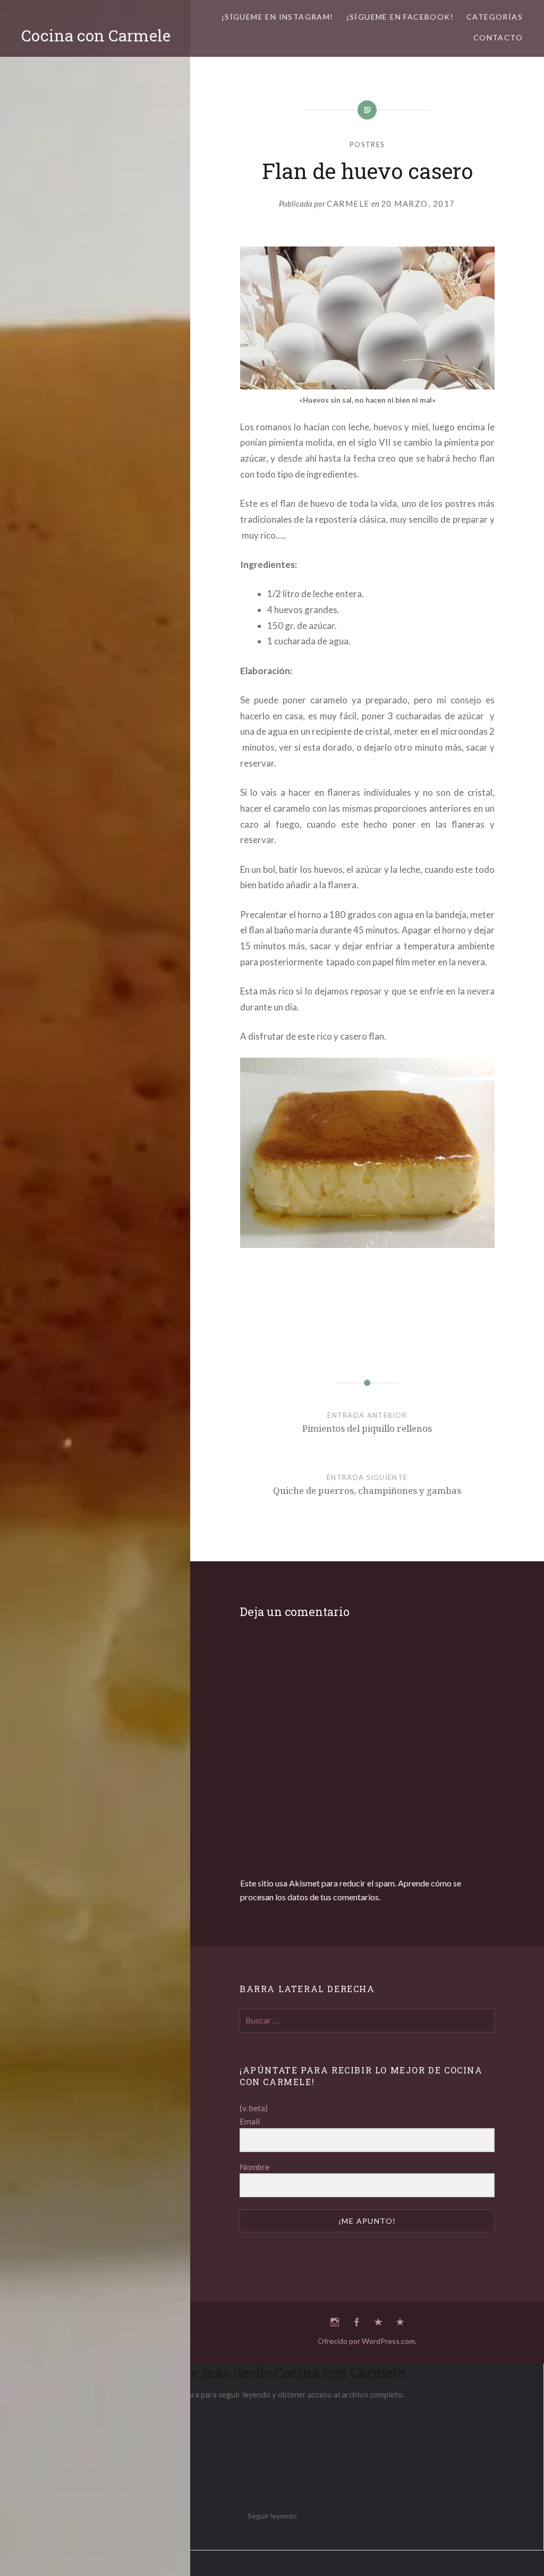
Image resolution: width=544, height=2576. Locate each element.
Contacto (498, 37)
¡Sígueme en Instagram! (278, 17)
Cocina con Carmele (96, 35)
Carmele (348, 203)
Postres (367, 144)
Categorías (495, 17)
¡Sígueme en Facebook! (400, 17)
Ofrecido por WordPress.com (366, 2341)
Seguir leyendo (272, 2516)
